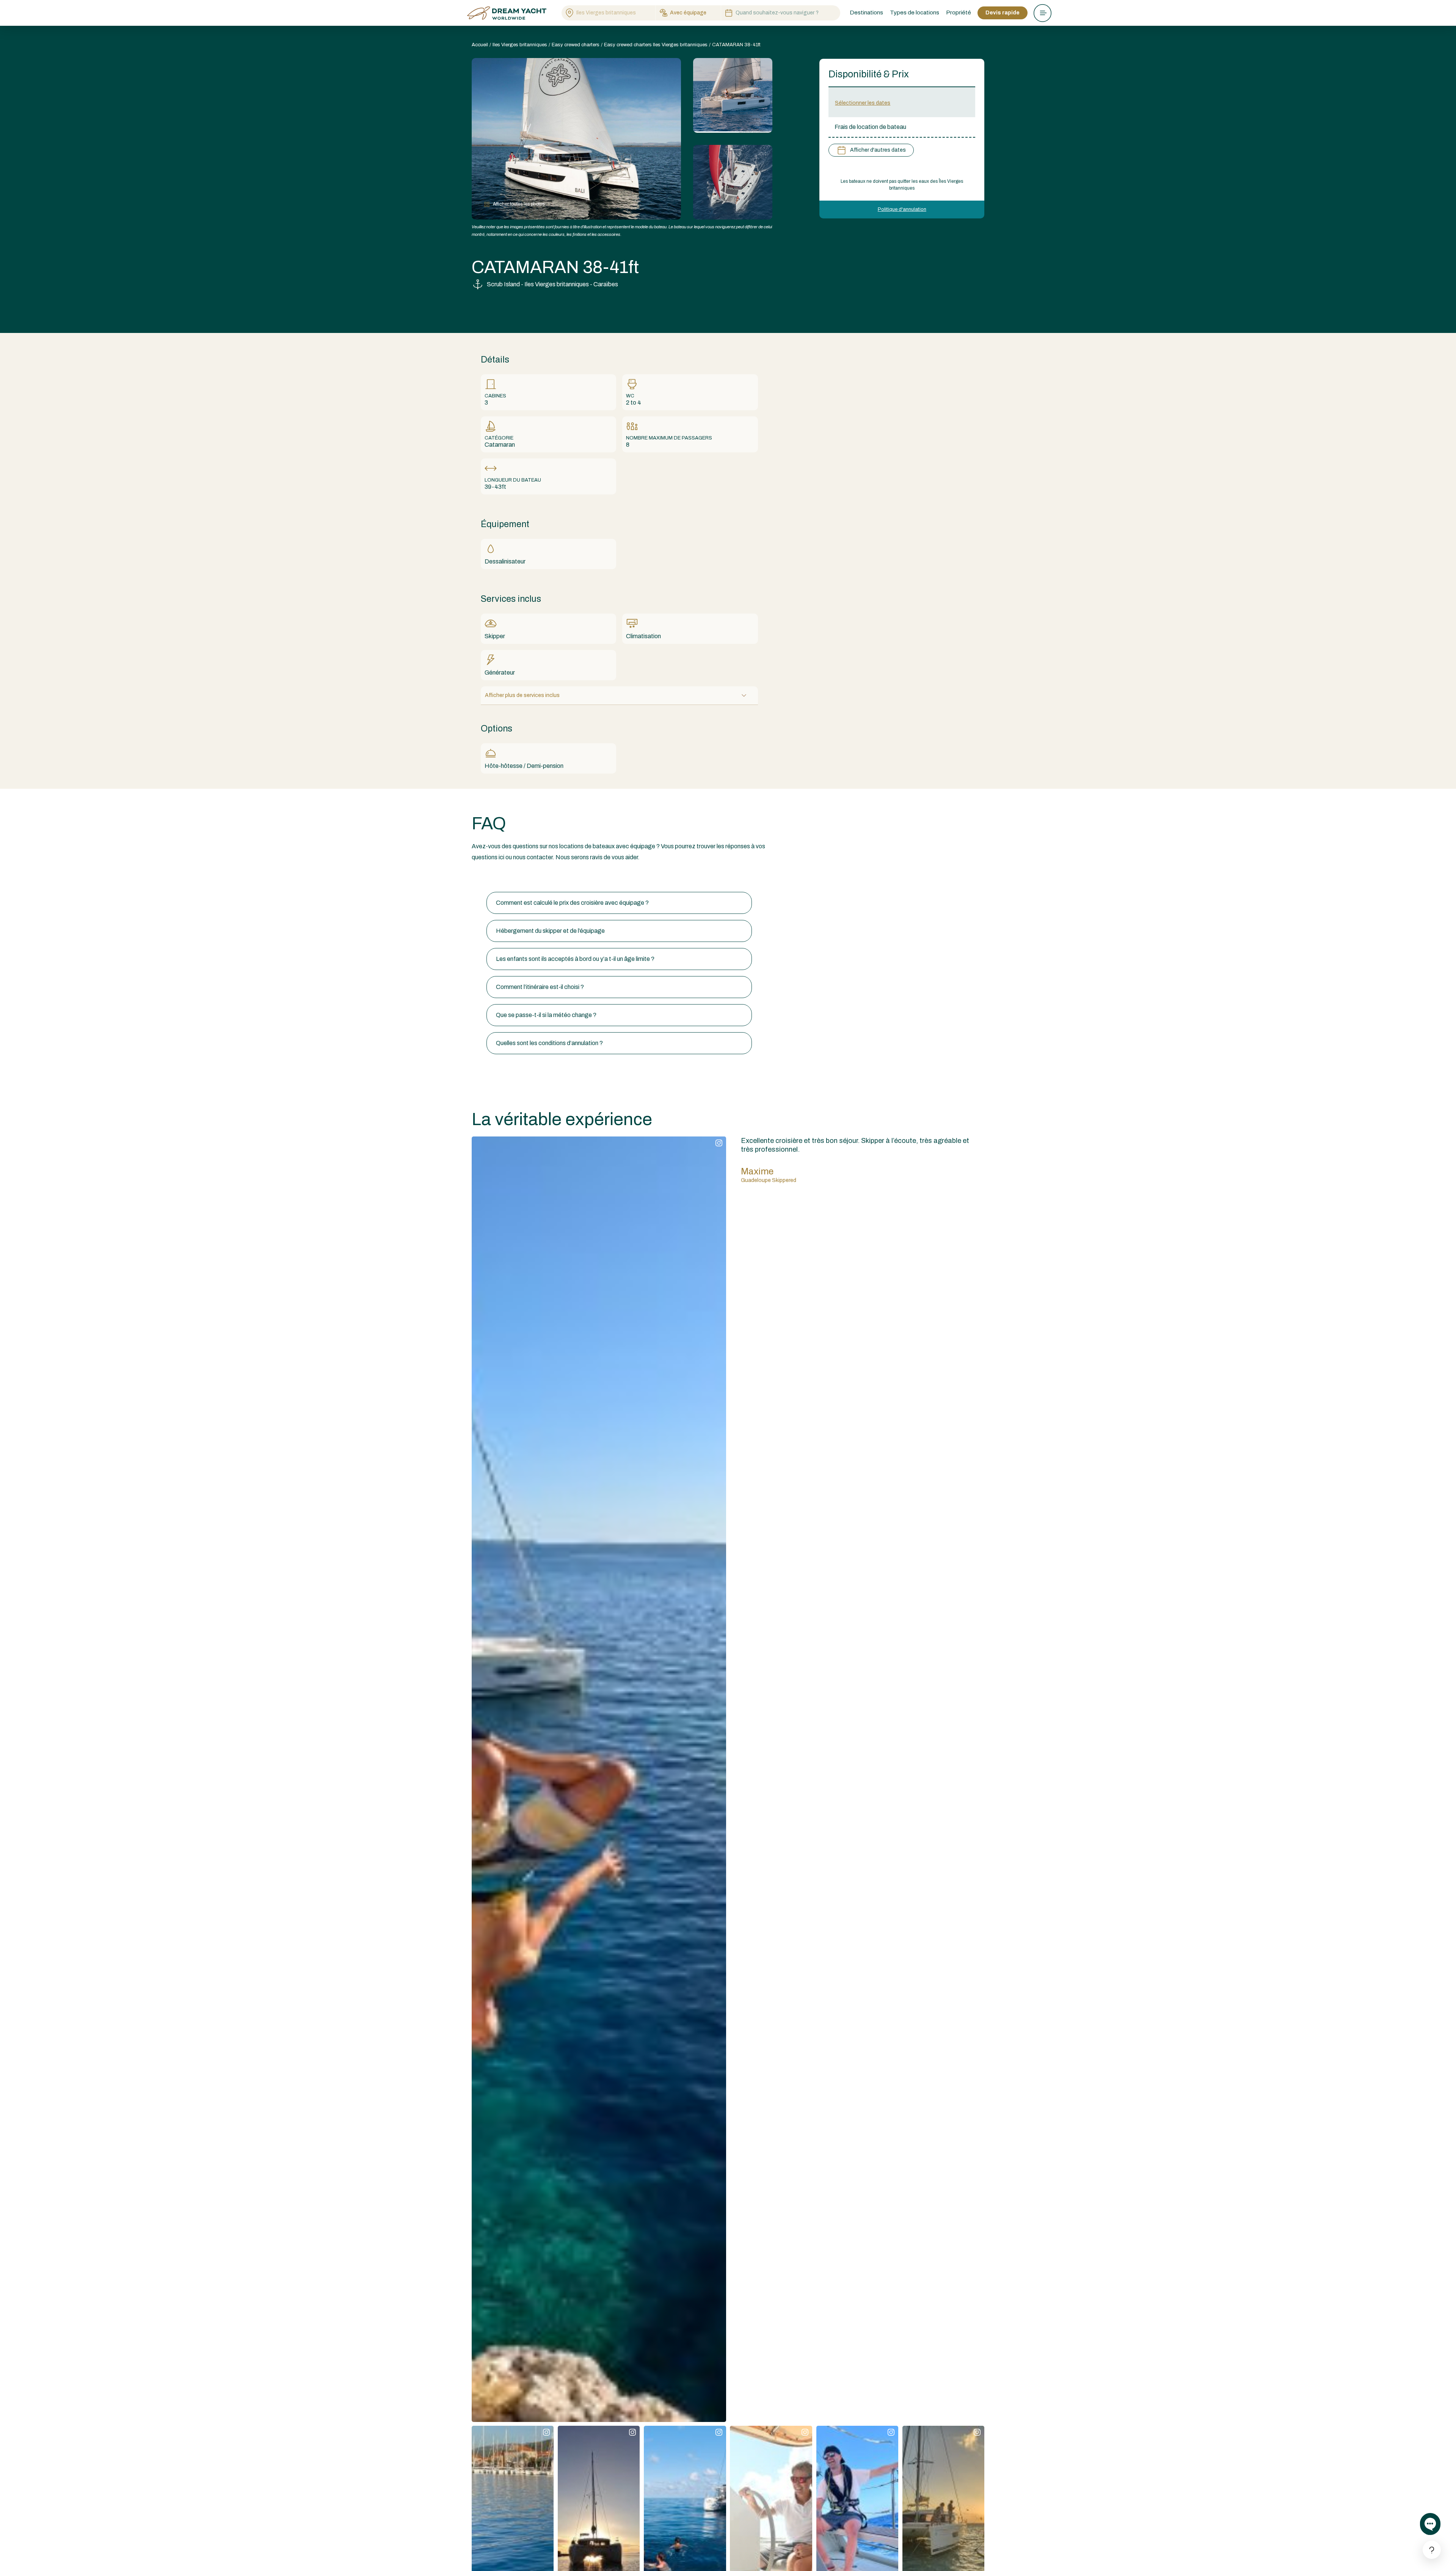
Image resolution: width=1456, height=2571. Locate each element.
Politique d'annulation (902, 209)
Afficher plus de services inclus (522, 695)
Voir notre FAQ (491, 877)
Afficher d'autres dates (878, 150)
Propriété (959, 13)
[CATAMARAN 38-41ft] (733, 95)
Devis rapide (1003, 13)
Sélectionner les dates (863, 103)
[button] (619, 903)
